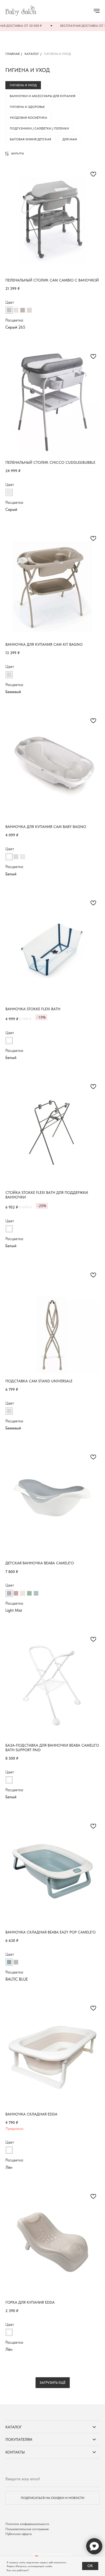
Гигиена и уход (23, 85)
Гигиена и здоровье (27, 107)
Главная (13, 54)
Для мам (70, 139)
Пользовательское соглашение (27, 2529)
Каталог (32, 54)
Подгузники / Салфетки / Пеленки (39, 128)
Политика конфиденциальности (27, 2524)
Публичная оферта (19, 2534)
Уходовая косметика (28, 118)
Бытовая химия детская (30, 139)
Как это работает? (18, 2570)
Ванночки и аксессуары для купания (43, 96)
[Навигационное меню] (97, 11)
